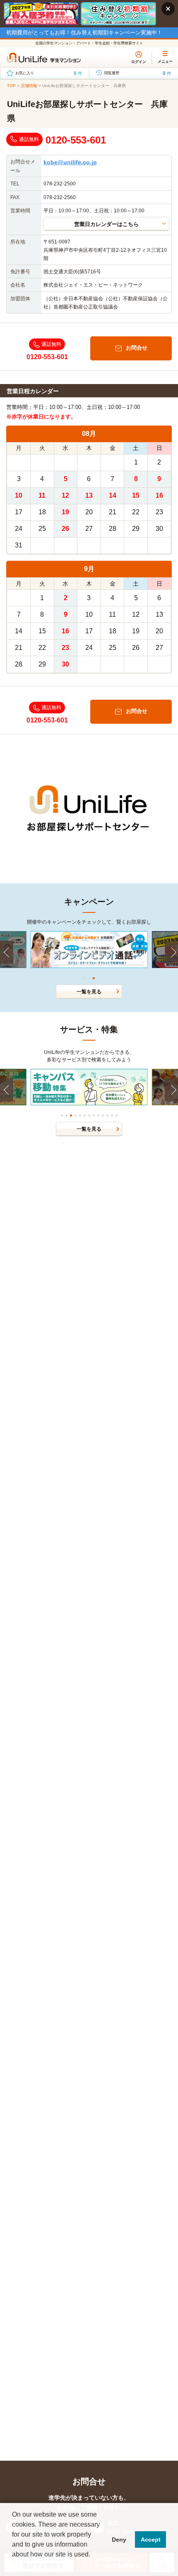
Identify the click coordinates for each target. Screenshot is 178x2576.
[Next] (171, 952)
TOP (11, 86)
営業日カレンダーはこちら (106, 224)
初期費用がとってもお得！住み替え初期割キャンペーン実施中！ (84, 33)
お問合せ (137, 348)
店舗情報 (29, 86)
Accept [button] (151, 2540)
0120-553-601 (76, 140)
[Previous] (7, 952)
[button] (13, 2565)
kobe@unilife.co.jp (70, 162)
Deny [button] (119, 2540)
